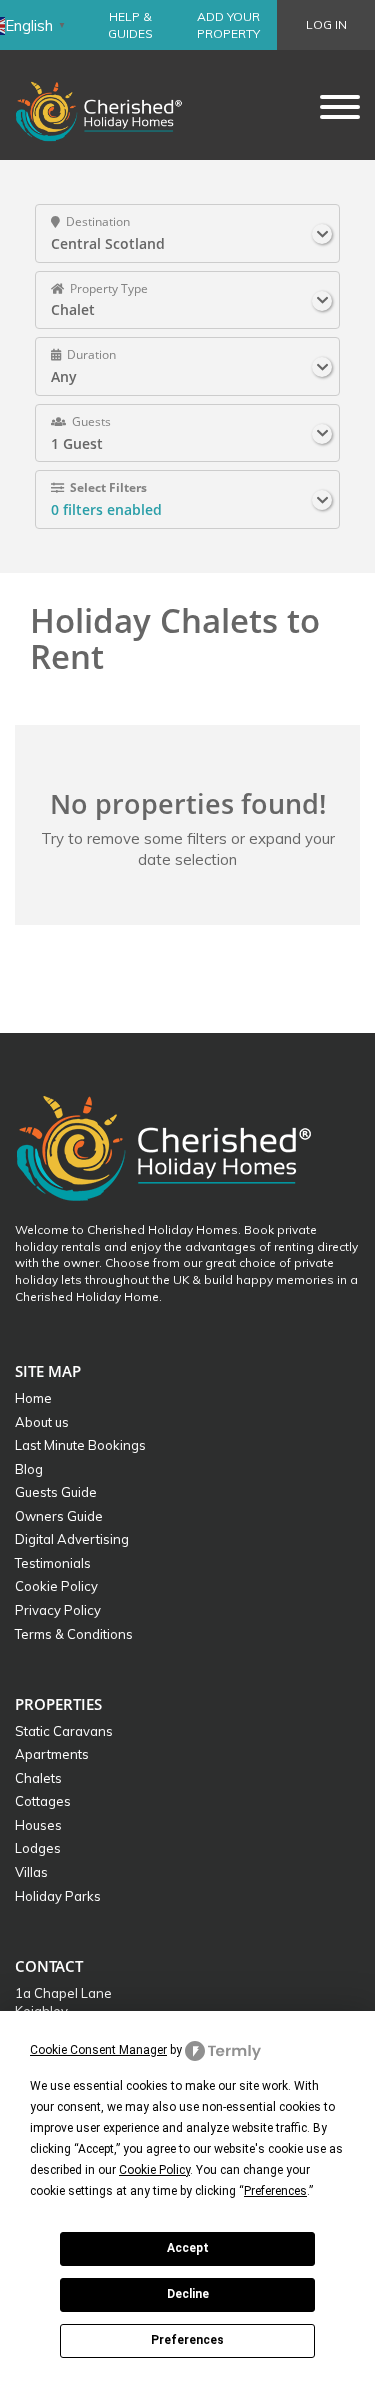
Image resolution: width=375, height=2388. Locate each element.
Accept (188, 2248)
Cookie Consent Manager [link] (98, 2050)
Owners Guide (59, 1516)
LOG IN (326, 24)
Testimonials (53, 1563)
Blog (29, 1469)
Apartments (52, 1754)
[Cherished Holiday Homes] (112, 105)
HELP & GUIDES (130, 25)
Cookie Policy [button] (154, 2170)
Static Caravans (64, 1731)
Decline (188, 2294)
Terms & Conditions (74, 1634)
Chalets (38, 1778)
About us (42, 1422)
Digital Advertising (72, 1539)
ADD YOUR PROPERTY (228, 25)
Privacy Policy (58, 1610)
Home (33, 1398)
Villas (31, 1872)
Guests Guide (56, 1492)
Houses (38, 1825)
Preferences (187, 2340)
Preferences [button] (275, 2191)
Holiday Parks (58, 1896)
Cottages (43, 1801)
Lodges (38, 1848)
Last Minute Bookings (80, 1445)
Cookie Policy (56, 1586)
